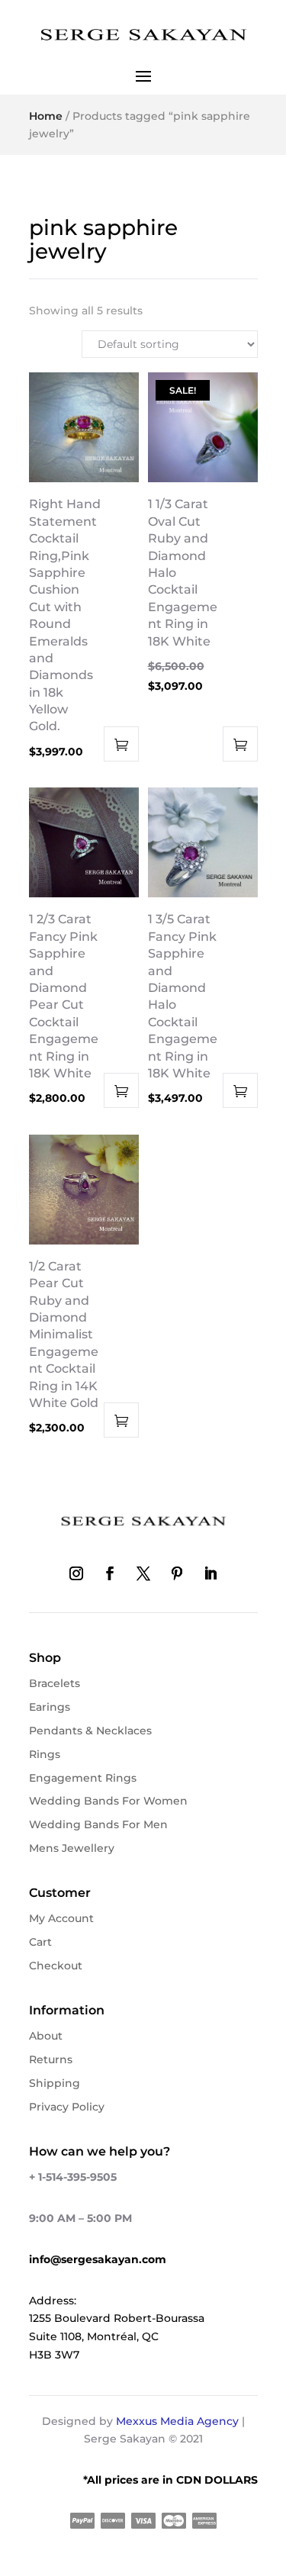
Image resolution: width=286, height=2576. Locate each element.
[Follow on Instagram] (76, 1573)
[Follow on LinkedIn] (210, 1573)
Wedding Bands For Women (108, 1801)
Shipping (55, 2083)
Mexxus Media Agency (177, 2421)
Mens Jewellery (72, 1848)
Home (46, 116)
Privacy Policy (67, 2107)
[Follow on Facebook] (110, 1573)
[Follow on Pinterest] (177, 1573)
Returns (51, 2059)
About (46, 2036)
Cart (40, 1942)
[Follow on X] (143, 1573)
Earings (50, 1707)
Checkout (56, 1966)
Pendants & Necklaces (90, 1731)
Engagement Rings (83, 1778)
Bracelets (55, 1683)
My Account (61, 1918)
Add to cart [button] (121, 744)
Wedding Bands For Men (98, 1824)
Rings (45, 1754)
